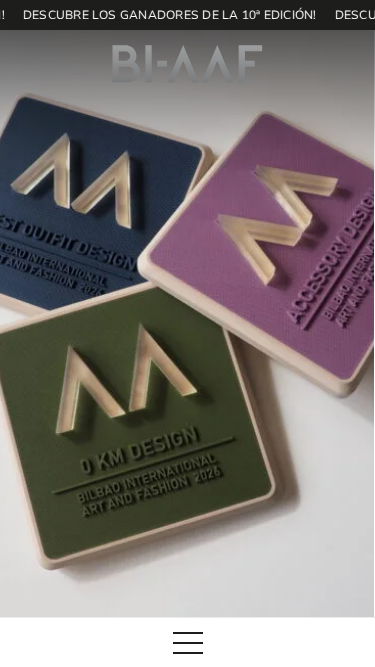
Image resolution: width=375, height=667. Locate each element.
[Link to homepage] (187, 64)
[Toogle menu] (188, 643)
